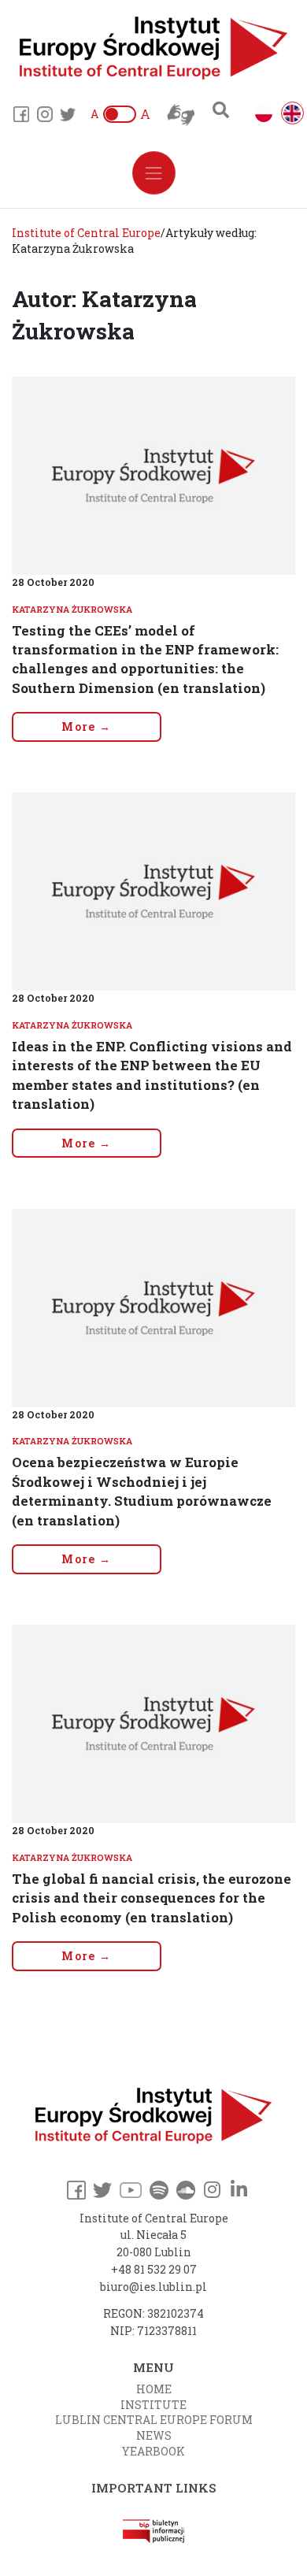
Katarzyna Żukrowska (72, 609)
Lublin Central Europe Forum (154, 2420)
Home (154, 2389)
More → (86, 726)
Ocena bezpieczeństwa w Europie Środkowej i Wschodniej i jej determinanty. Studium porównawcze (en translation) (142, 1491)
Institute (153, 2405)
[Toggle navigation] (154, 173)
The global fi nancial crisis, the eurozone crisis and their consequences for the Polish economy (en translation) (152, 1898)
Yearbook (153, 2451)
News (154, 2435)
